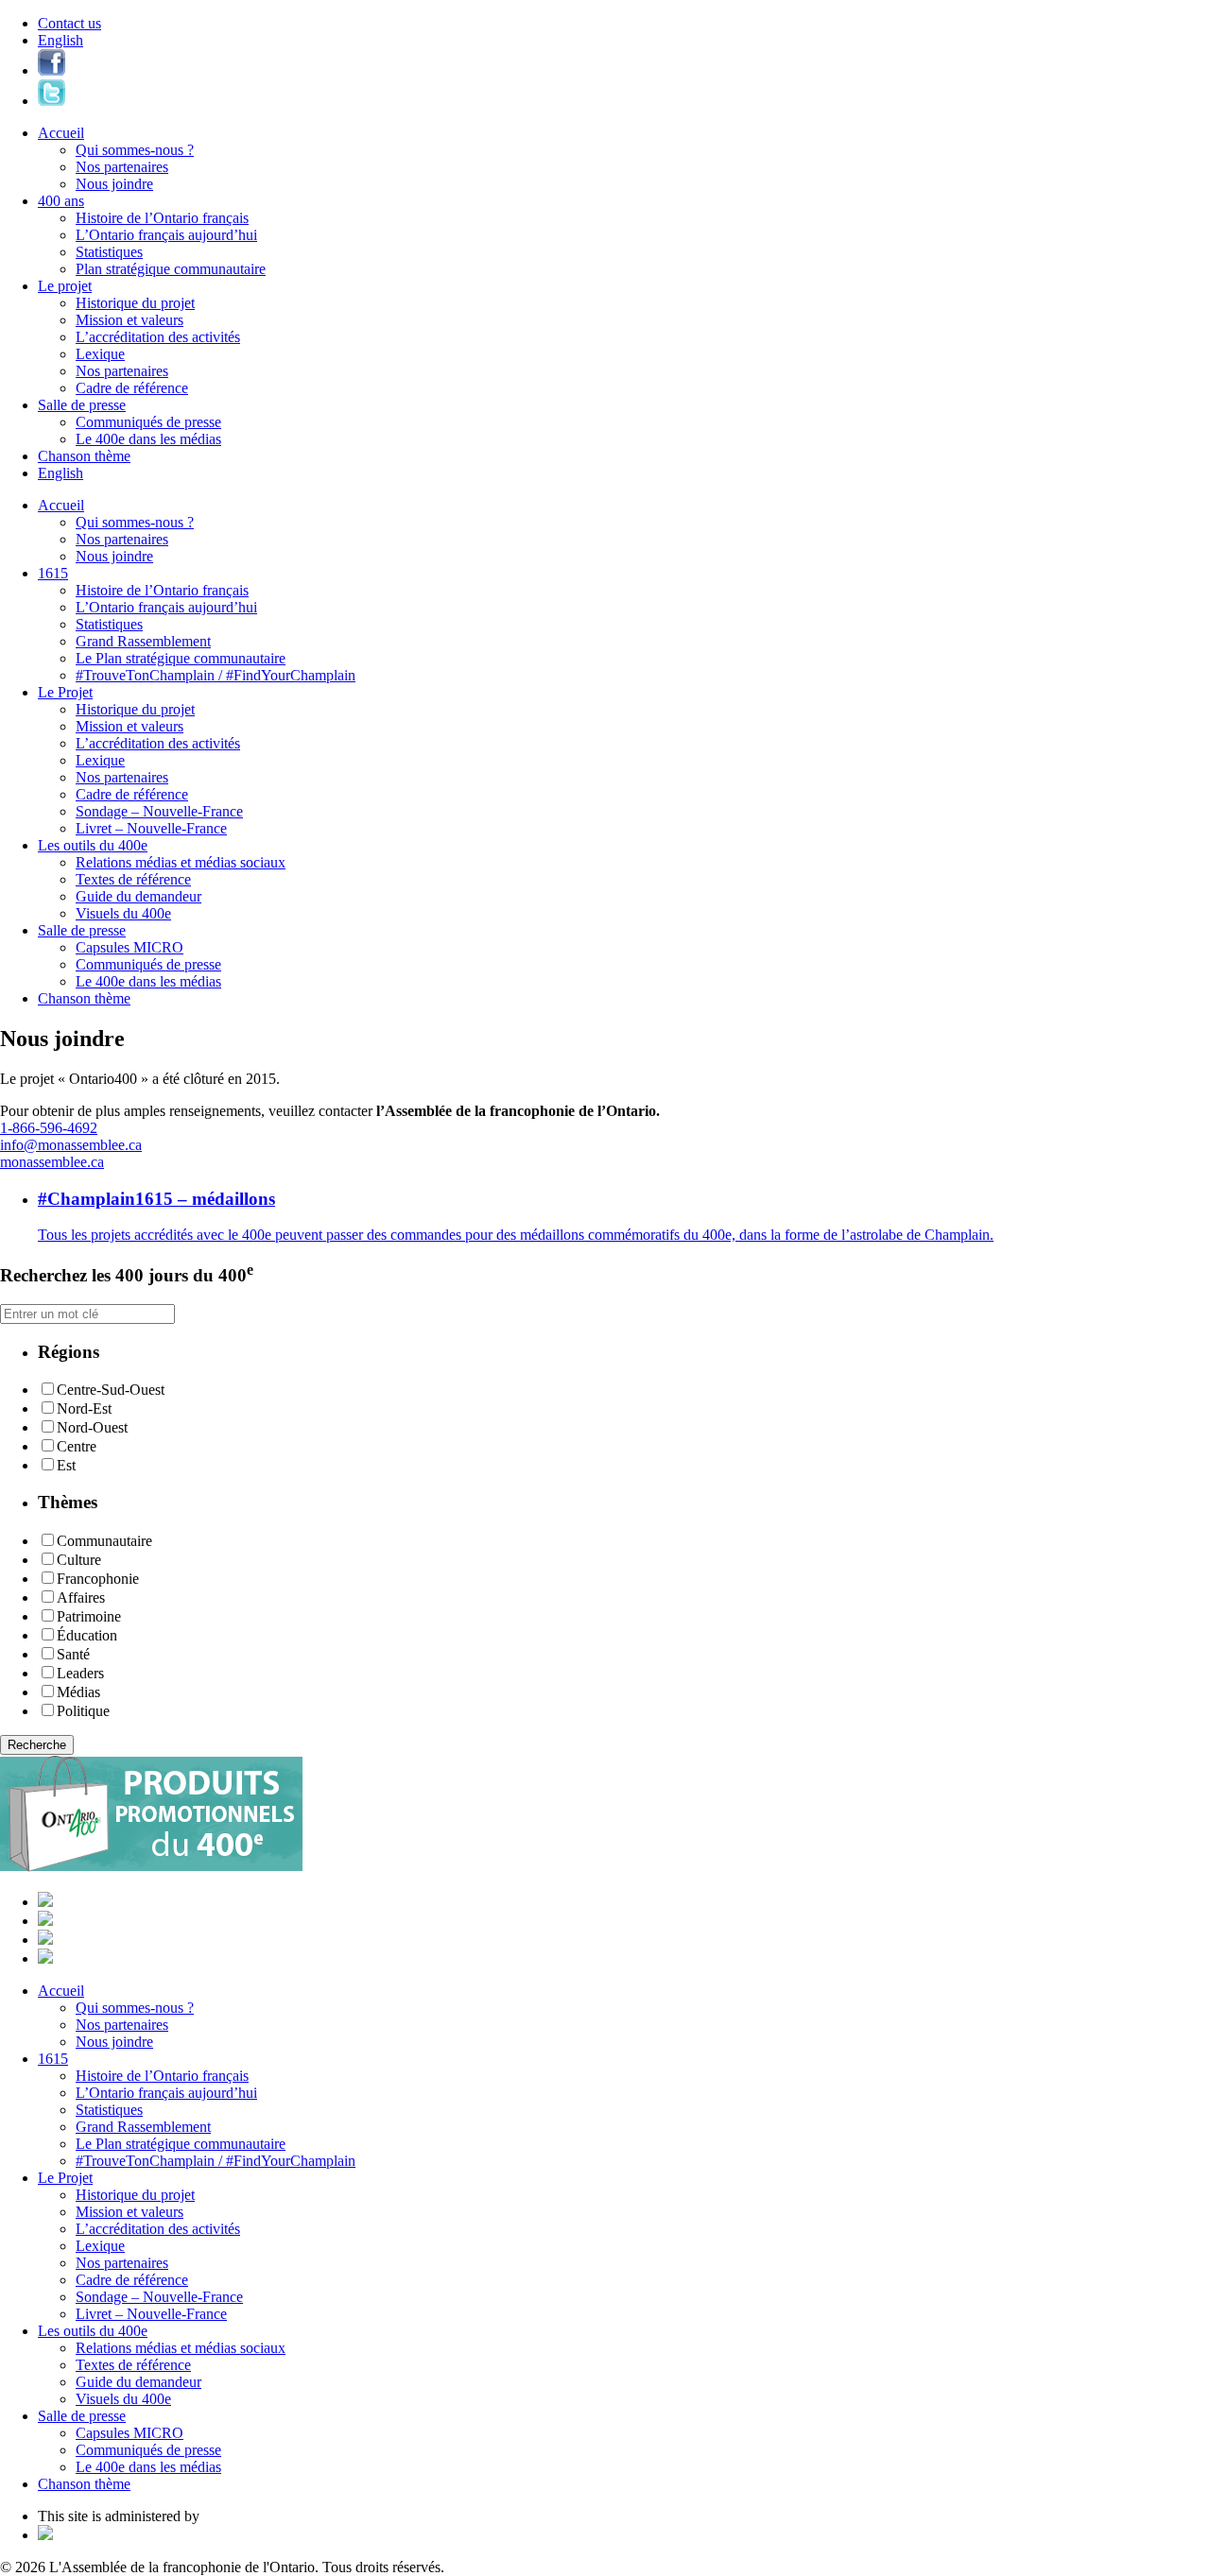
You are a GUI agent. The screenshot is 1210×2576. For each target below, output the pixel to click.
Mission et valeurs (130, 320)
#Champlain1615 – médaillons (156, 1199)
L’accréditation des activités (158, 337)
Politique (83, 1711)
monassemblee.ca (52, 1162)
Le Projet (65, 692)
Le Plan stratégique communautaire (181, 658)
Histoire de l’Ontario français (162, 218)
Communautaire (104, 1541)
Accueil (61, 133)
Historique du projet (135, 303)
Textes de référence (133, 879)
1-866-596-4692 (49, 1128)
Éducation (87, 1635)
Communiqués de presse (148, 422)
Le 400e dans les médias (148, 439)
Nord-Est (84, 1408)
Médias (78, 1692)
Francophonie (98, 1579)
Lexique (100, 354)
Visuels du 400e (123, 913)
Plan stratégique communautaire (171, 269)
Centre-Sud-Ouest (111, 1390)
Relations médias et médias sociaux (181, 862)
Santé (73, 1654)
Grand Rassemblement (143, 641)
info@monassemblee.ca (71, 1145)
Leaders (80, 1673)
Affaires (81, 1597)
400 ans (61, 201)
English (60, 40)
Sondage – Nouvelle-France (159, 811)
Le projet (65, 286)
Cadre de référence (132, 388)
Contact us (69, 23)
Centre (77, 1446)
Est (66, 1465)
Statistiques (109, 252)
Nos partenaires (122, 167)
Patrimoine (89, 1616)
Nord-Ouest (92, 1427)
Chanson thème (84, 456)
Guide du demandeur (138, 896)
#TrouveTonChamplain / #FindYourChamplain (216, 675)
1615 (53, 573)
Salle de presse (82, 405)
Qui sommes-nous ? (135, 150)
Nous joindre (114, 184)
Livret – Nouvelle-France (151, 828)
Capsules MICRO (130, 947)
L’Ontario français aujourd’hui (166, 235)
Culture (79, 1560)
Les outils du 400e (93, 845)
